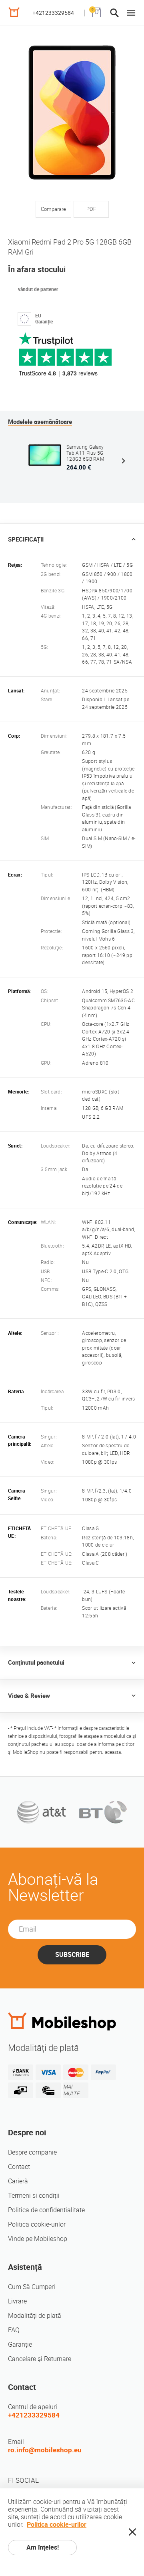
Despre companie (32, 2152)
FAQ (14, 2330)
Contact (19, 2167)
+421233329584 (53, 13)
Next (123, 461)
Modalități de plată (35, 2316)
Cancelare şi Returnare (40, 2359)
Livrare (17, 2301)
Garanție (20, 2344)
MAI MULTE (71, 2090)
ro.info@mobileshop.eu (45, 2450)
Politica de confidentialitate (46, 2210)
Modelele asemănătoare (40, 422)
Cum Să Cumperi (32, 2287)
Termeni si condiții (34, 2196)
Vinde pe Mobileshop (38, 2239)
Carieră (18, 2181)
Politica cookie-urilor (37, 2224)
